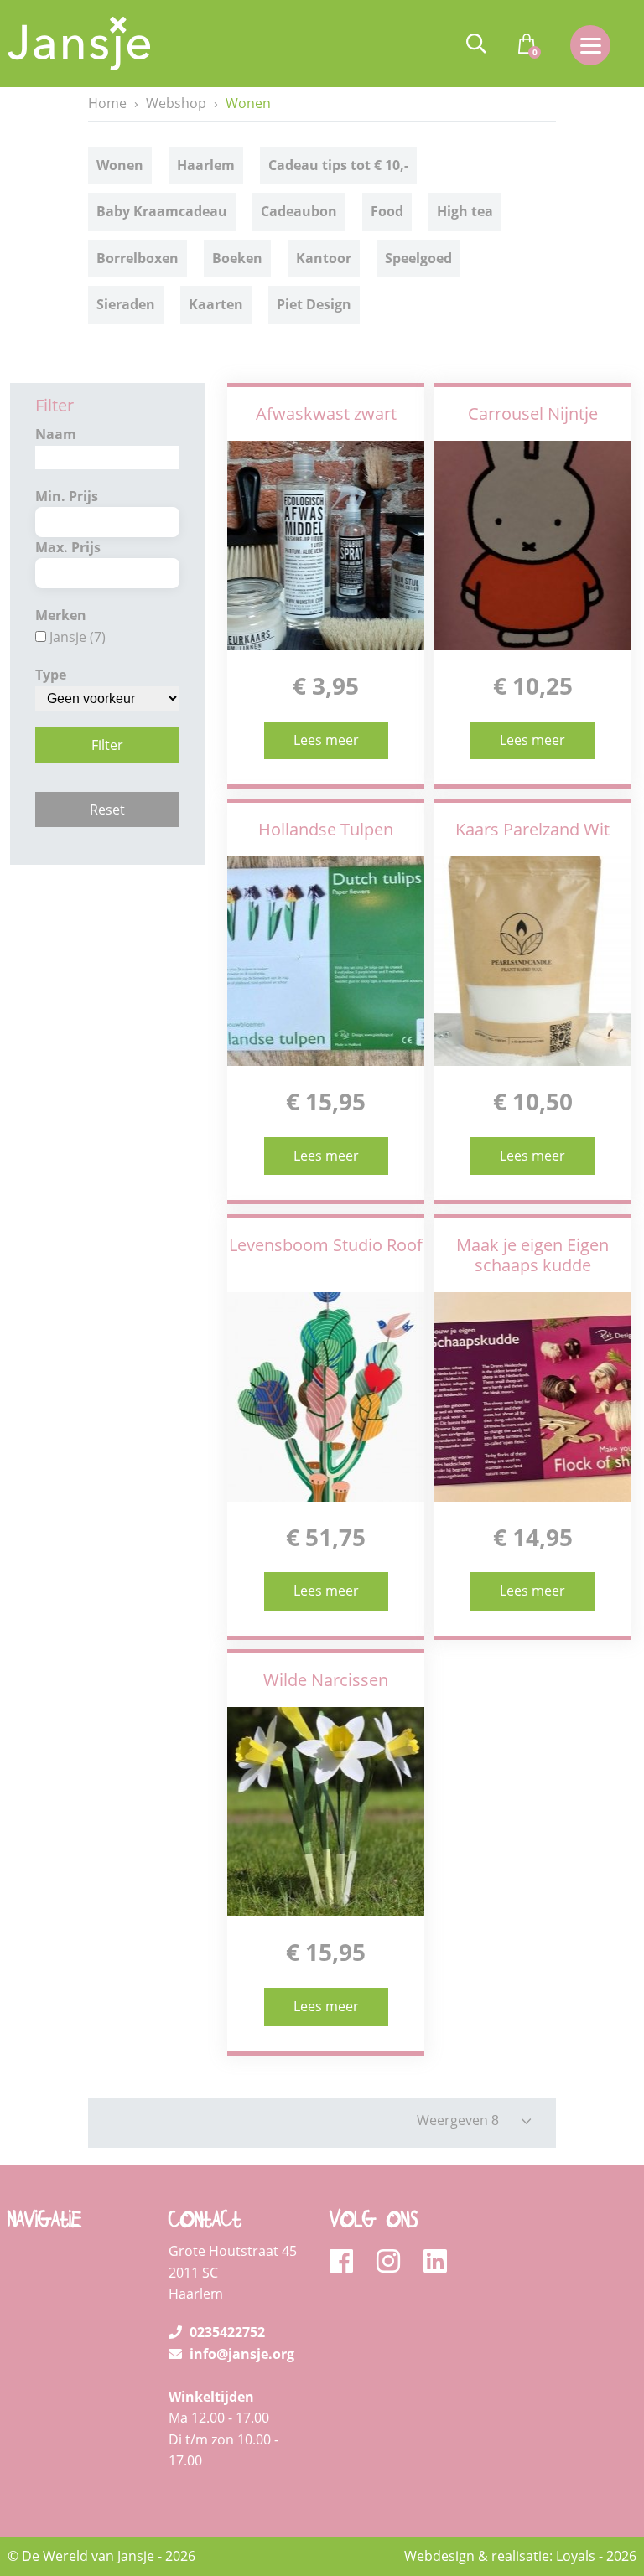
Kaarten (216, 304)
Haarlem (206, 165)
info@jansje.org (240, 2354)
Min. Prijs (67, 496)
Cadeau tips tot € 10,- (338, 165)
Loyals (576, 2556)
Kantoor (324, 258)
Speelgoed (418, 258)
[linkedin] (435, 2262)
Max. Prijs (68, 547)
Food (387, 211)
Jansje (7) (78, 637)
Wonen (120, 165)
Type (51, 675)
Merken (61, 615)
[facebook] (347, 2262)
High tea (465, 211)
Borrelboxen (138, 258)
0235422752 (226, 2332)
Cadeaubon (299, 211)
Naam (56, 434)
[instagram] (394, 2262)
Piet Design (314, 304)
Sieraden (126, 304)
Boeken (237, 258)
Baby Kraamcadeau (162, 211)
